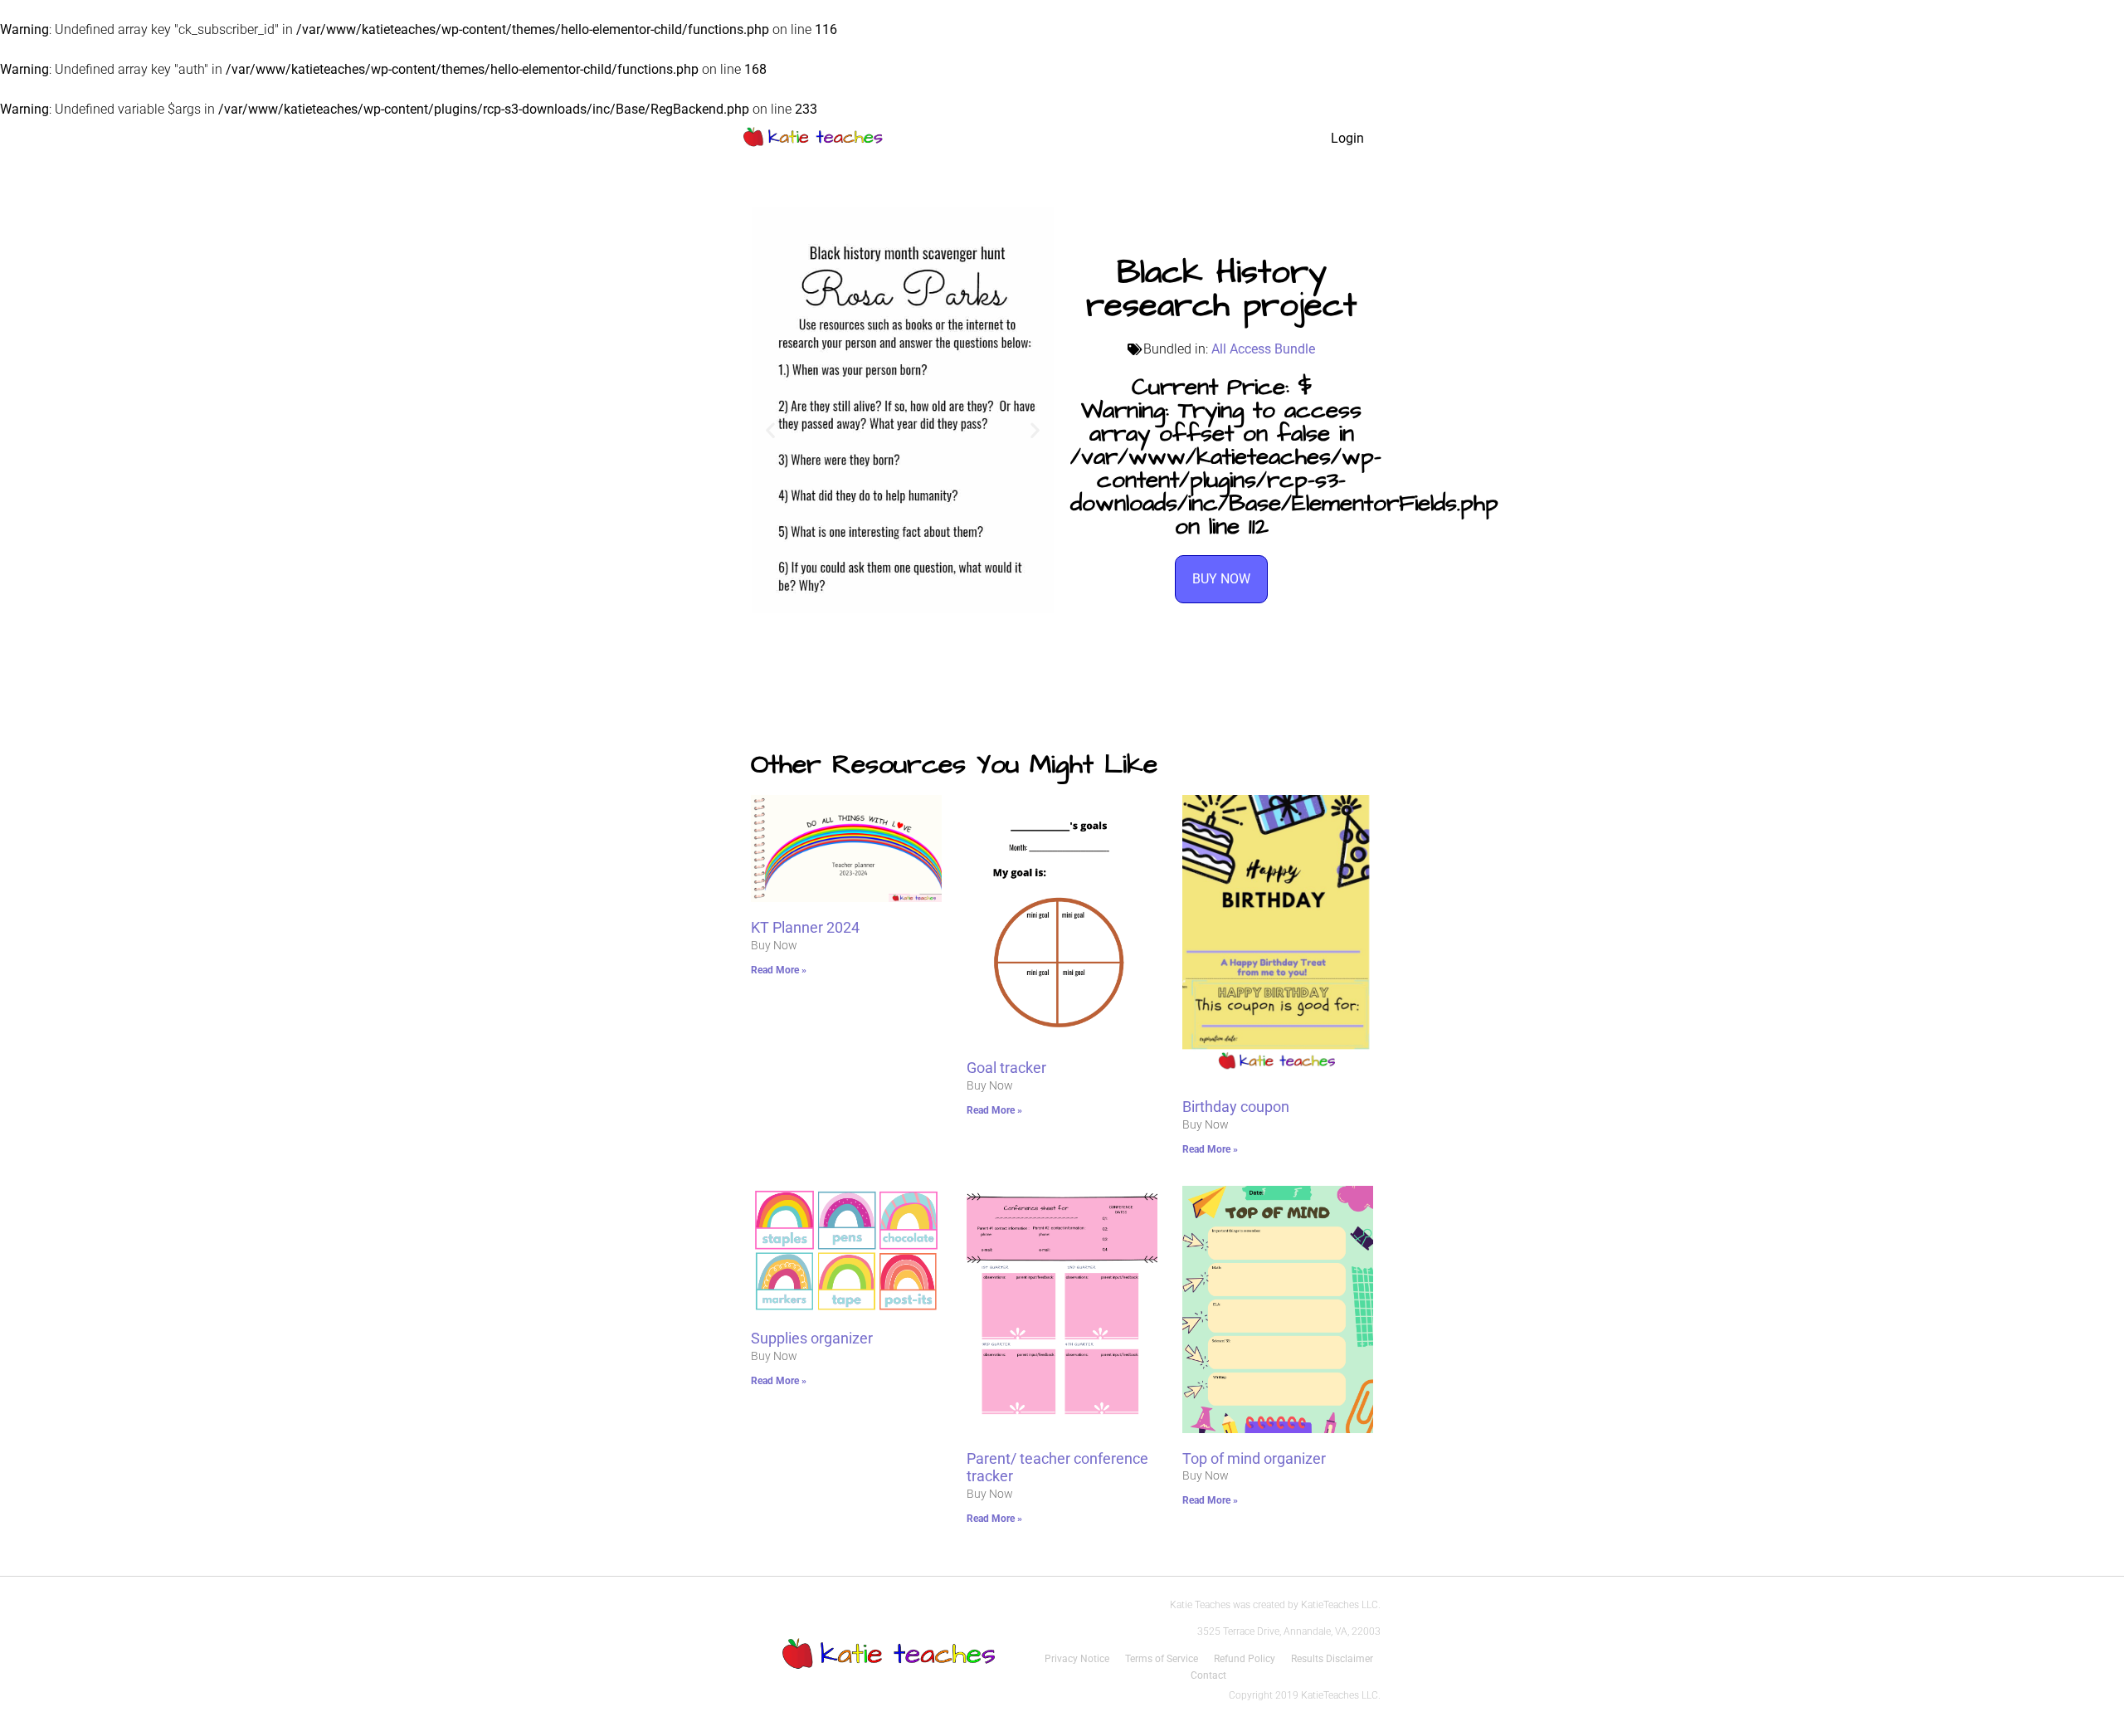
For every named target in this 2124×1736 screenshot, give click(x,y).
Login (1347, 138)
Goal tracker (1006, 1068)
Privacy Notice (1077, 1659)
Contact (1208, 1675)
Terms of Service (1162, 1659)
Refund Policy (1245, 1659)
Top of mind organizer (1254, 1458)
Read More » (779, 970)
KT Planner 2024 (805, 927)
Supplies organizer (812, 1338)
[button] (770, 430)
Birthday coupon (1236, 1107)
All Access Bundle (1263, 349)
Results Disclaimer (1332, 1659)
